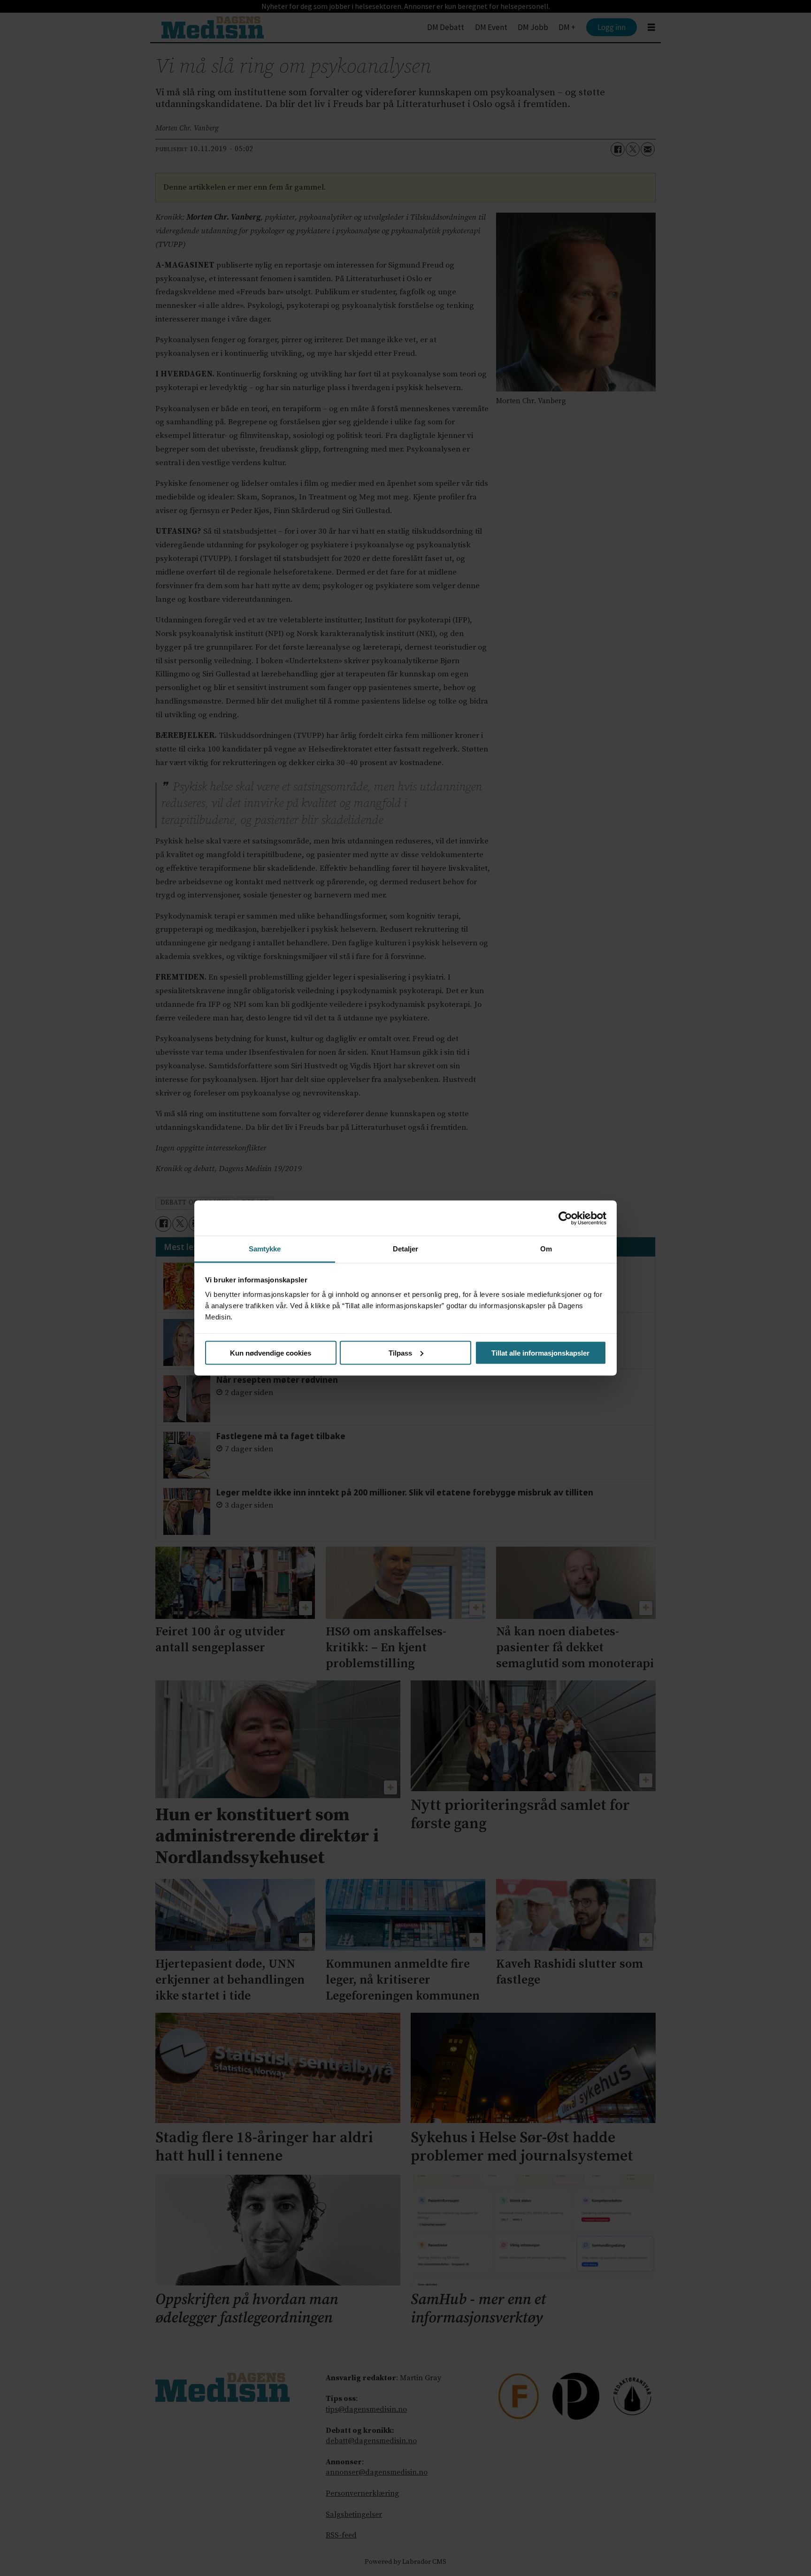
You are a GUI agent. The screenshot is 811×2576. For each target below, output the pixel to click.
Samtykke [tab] (265, 1249)
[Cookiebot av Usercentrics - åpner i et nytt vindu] (565, 1218)
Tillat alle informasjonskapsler (540, 1353)
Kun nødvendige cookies (271, 1353)
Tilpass (400, 1353)
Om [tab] (546, 1249)
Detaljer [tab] (406, 1249)
